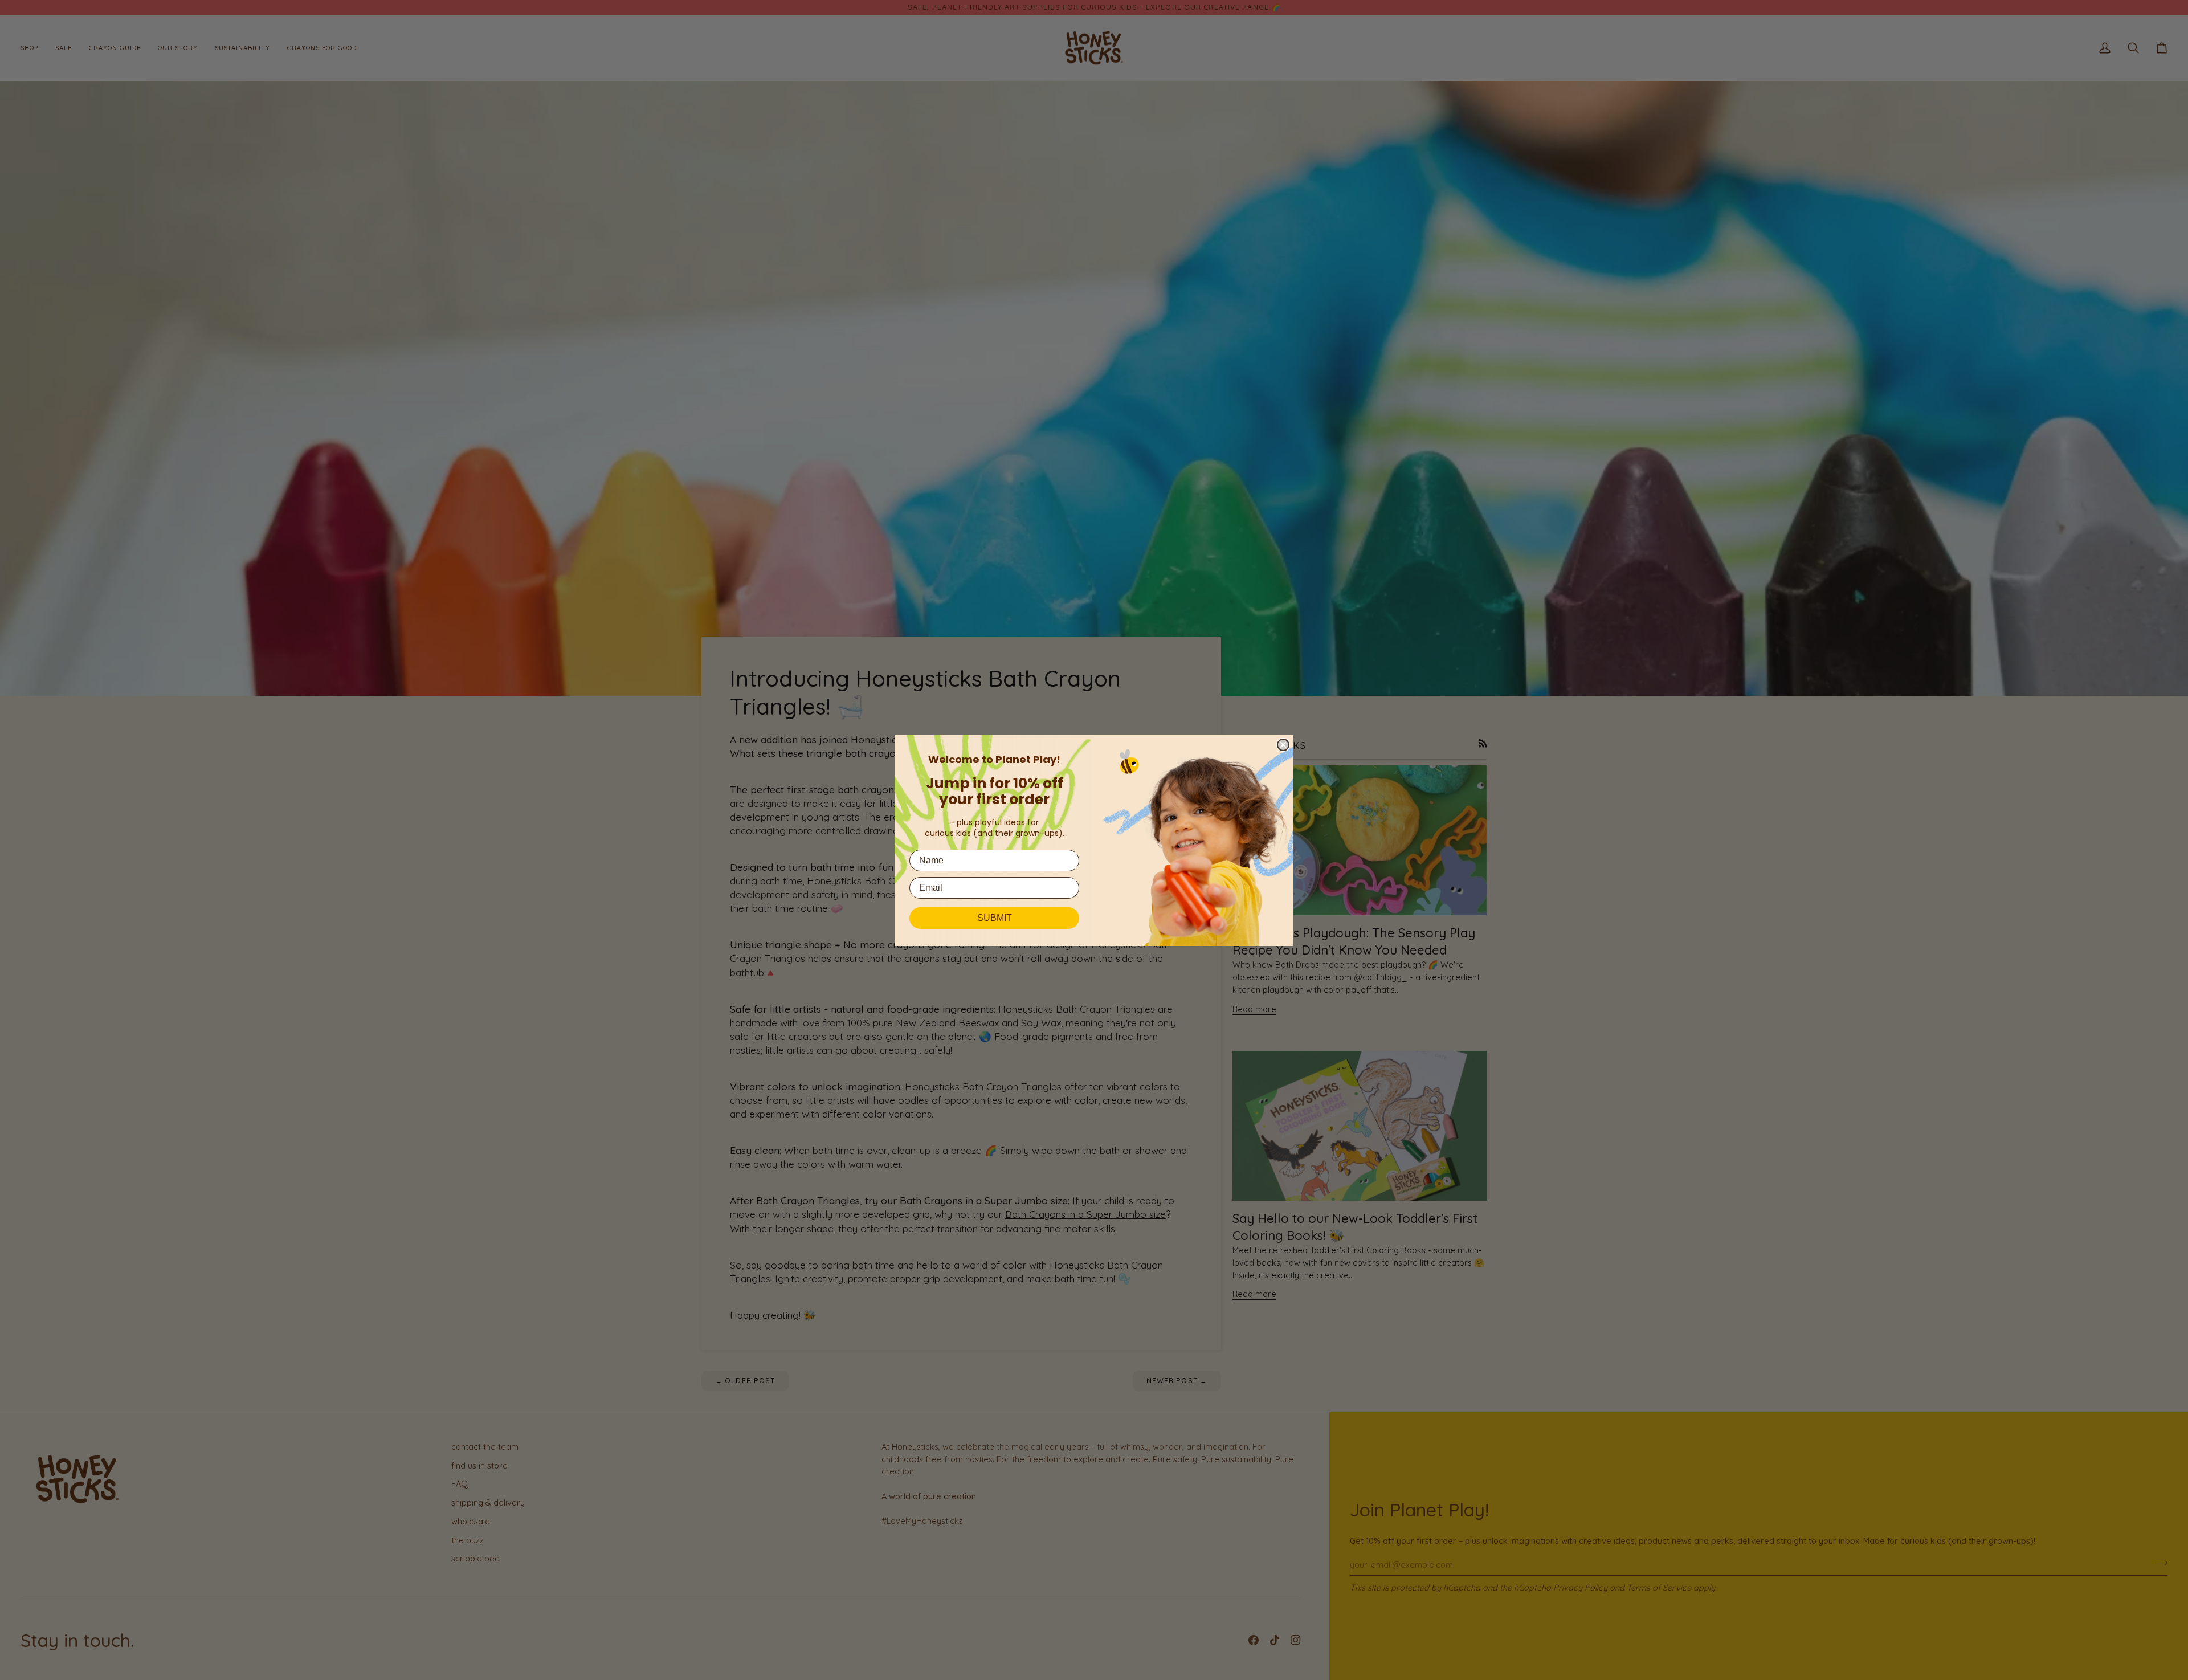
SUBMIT (995, 918)
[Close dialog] (1283, 745)
